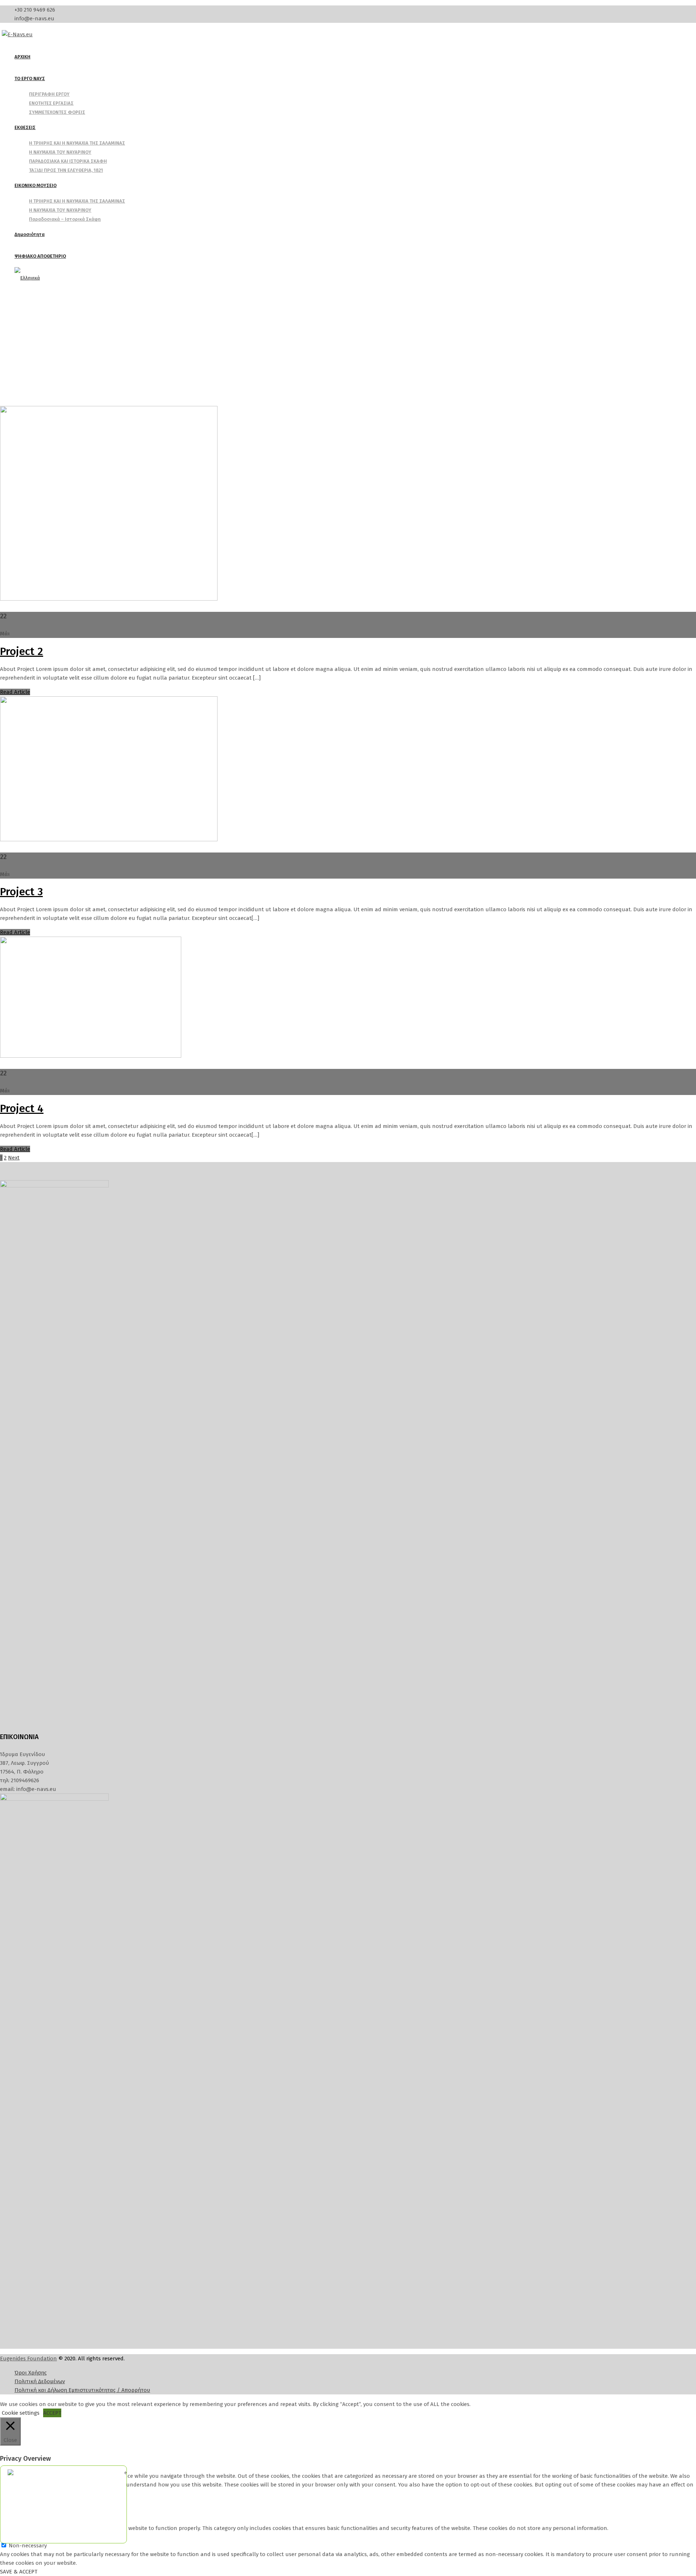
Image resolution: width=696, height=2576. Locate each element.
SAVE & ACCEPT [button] (19, 2572)
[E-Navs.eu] (17, 34)
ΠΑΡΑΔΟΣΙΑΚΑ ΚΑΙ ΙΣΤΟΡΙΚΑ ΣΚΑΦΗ (68, 161)
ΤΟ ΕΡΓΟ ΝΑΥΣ (30, 78)
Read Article (15, 692)
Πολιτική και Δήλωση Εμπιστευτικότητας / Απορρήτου (82, 2390)
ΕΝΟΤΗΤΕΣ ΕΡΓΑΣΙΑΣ (51, 103)
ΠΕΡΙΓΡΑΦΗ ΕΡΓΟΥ (49, 94)
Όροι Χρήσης (31, 2373)
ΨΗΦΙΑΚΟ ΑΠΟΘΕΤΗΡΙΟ (40, 256)
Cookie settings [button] (21, 2413)
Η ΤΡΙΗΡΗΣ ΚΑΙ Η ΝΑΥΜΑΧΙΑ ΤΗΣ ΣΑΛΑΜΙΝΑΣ (77, 143)
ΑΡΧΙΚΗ (22, 57)
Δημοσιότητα (30, 234)
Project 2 (22, 651)
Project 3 (21, 892)
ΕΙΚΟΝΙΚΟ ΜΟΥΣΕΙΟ (36, 185)
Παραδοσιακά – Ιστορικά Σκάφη (65, 219)
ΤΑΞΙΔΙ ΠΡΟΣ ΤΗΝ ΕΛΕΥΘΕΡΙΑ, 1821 (66, 170)
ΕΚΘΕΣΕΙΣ (25, 127)
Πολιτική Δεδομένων (40, 2381)
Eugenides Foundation (28, 2359)
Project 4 (22, 1108)
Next (14, 1158)
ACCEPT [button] (52, 2413)
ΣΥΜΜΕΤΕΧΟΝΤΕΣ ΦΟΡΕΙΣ (57, 112)
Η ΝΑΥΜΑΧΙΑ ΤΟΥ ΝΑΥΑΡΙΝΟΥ (60, 152)
